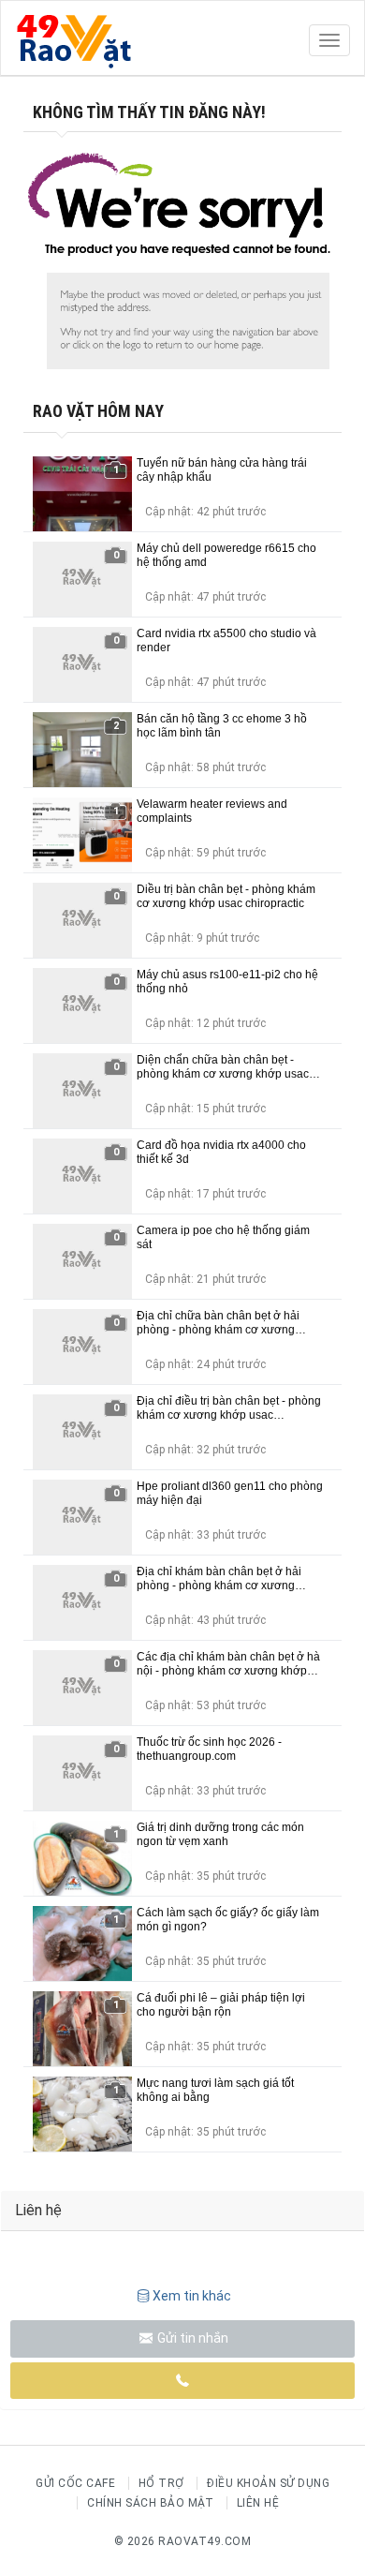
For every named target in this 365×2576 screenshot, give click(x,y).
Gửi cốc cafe (75, 2483)
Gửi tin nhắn (191, 2338)
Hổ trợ (161, 2483)
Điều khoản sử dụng (268, 2483)
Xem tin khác (192, 2296)
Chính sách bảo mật (150, 2503)
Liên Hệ (258, 2503)
